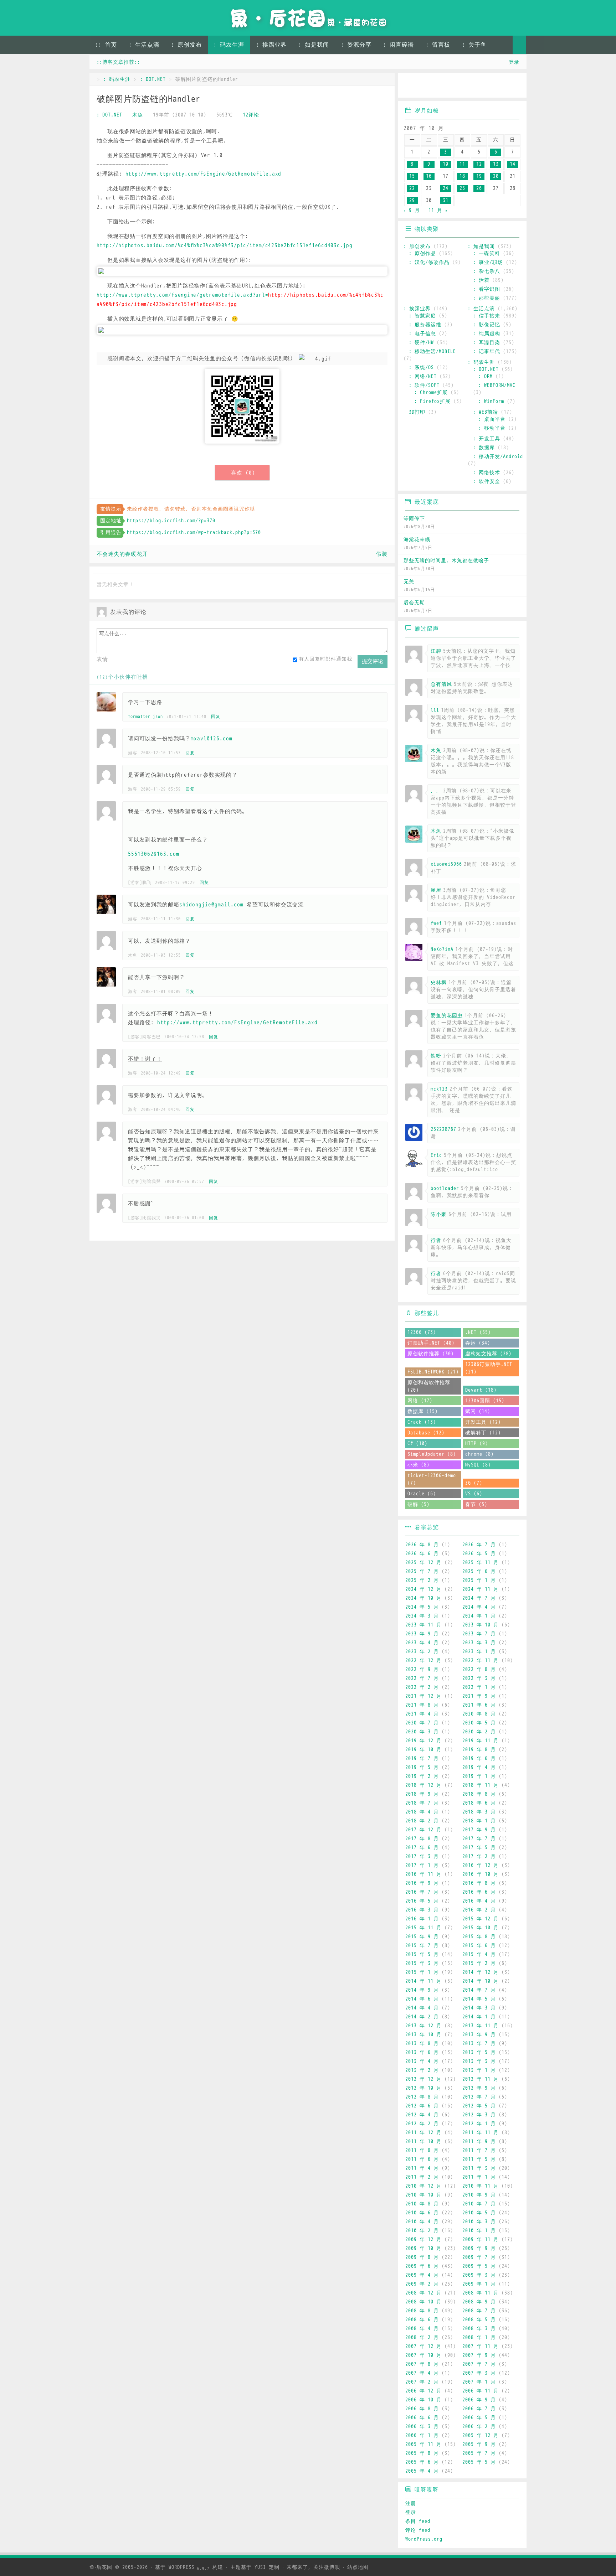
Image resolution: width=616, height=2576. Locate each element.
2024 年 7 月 (479, 1598)
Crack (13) (422, 1422)
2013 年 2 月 (422, 2070)
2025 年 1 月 (479, 1580)
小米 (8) (419, 1465)
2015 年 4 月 (479, 1954)
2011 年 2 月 (422, 2177)
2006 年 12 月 (423, 2391)
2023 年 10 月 (481, 1625)
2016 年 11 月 (423, 1874)
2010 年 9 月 (479, 2195)
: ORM (486, 376)
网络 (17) (420, 1401)
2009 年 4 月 (422, 2275)
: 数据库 (484, 448)
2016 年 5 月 (422, 1901)
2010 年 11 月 (481, 2186)
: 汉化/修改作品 (429, 262)
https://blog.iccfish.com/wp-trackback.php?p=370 (194, 532)
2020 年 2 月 (479, 1732)
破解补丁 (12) (483, 1433)
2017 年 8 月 (422, 1839)
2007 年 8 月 (422, 2364)
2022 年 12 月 (423, 1661)
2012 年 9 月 (479, 2088)
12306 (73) (422, 1332)
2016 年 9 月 (422, 1883)
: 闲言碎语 (399, 45)
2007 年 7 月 (479, 2364)
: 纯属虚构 (487, 334)
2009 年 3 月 (479, 2275)
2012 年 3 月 (479, 2115)
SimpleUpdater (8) (432, 1454)
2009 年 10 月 (423, 2248)
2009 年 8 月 (422, 2257)
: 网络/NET (423, 376)
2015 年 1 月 (422, 1972)
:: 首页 (106, 45)
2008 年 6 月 (422, 2320)
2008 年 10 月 (423, 2302)
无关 (409, 582)
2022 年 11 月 (481, 1661)
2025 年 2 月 (422, 1580)
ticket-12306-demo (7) (432, 1479)
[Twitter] (473, 86)
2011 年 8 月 (422, 2150)
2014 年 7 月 (479, 1990)
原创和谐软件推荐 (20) (429, 1386)
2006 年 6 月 (422, 2418)
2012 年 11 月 (481, 2079)
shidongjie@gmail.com (211, 905)
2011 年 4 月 (422, 2168)
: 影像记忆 (487, 325)
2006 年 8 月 (422, 2409)
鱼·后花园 (101, 2567)
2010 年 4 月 (422, 2222)
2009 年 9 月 (479, 2248)
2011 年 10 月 (423, 2142)
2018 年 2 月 (422, 1821)
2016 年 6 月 (479, 1892)
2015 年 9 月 (422, 1937)
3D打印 (417, 412)
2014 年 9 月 (422, 1990)
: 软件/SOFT (424, 385)
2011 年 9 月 (479, 2142)
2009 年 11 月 (481, 2239)
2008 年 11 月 (481, 2293)
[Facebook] (494, 86)
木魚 (138, 115)
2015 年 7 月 (422, 1946)
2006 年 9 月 (479, 2400)
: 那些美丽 (487, 298)
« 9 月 (412, 210)
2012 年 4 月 (422, 2115)
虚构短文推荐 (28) (488, 1354)
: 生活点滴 (144, 45)
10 (446, 164)
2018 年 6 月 (479, 1803)
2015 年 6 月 (479, 1946)
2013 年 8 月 (422, 2044)
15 (412, 176)
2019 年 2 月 (422, 1776)
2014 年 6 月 (422, 1999)
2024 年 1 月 (479, 1616)
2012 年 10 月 (423, 2088)
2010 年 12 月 (423, 2186)
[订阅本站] (514, 86)
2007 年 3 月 (479, 2373)
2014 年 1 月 (479, 2017)
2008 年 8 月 (422, 2311)
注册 (411, 2503)
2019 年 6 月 (479, 1758)
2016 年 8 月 (479, 1883)
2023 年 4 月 (422, 1643)
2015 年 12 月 (481, 1919)
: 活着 (481, 280)
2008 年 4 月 (422, 2329)
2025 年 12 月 (423, 1563)
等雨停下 (414, 519)
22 (412, 188)
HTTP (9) (477, 1444)
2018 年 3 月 (479, 1812)
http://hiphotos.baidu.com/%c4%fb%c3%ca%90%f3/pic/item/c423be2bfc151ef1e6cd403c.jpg (225, 245)
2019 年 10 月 (423, 1750)
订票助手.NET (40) (431, 1343)
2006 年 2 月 (479, 2427)
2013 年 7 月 (479, 2044)
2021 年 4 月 (422, 1714)
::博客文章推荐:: (118, 62)
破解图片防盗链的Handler (148, 99)
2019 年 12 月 (423, 1741)
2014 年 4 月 (422, 2008)
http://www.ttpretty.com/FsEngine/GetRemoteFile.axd (204, 174)
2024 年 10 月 (423, 1598)
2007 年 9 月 (479, 2355)
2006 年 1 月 (422, 2435)
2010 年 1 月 (479, 2231)
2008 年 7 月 (479, 2311)
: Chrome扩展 (431, 392)
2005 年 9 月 (479, 2444)
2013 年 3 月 (479, 2061)
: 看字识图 (487, 289)
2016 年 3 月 (422, 1910)
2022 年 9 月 (422, 1669)
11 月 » (438, 210)
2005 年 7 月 (479, 2453)
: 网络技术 (487, 473)
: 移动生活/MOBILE (432, 351)
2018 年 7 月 (422, 1803)
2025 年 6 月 (479, 1571)
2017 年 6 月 (422, 1848)
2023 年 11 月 (423, 1625)
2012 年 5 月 (479, 2106)
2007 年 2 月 (422, 2382)
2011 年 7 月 (479, 2150)
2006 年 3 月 (422, 2427)
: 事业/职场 (488, 262)
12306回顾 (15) (485, 1401)
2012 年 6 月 (422, 2106)
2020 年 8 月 (479, 1714)
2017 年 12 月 (423, 1830)
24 (446, 188)
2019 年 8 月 (479, 1750)
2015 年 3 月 (422, 1963)
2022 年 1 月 (479, 1687)
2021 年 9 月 (479, 1696)
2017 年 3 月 (422, 1856)
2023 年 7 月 (479, 1634)
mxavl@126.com (212, 739)
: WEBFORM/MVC (497, 385)
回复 (216, 717)
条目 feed (418, 2521)
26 (479, 188)
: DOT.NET (153, 79)
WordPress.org (424, 2539)
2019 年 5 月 (422, 1767)
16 (429, 176)
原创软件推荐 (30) (431, 1354)
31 (446, 200)
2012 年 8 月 (422, 2097)
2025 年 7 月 (422, 1571)
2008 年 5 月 (479, 2320)
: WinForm (491, 401)
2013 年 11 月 (481, 2026)
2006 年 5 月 (479, 2418)
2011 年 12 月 (423, 2133)
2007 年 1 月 (479, 2382)
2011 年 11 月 (481, 2133)
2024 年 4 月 (479, 1607)
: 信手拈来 (487, 316)
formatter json (145, 717)
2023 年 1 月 (479, 1652)
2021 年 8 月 (422, 1705)
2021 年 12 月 (423, 1696)
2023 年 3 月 (479, 1643)
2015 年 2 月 (479, 1963)
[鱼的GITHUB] (432, 86)
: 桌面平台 (492, 419)
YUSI (260, 2567)
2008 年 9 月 (479, 2302)
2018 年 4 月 (422, 1812)
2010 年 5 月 (479, 2213)
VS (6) (474, 1494)
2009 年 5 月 (479, 2266)
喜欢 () (243, 473)
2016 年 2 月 (479, 1910)
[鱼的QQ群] (452, 86)
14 (513, 164)
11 (462, 164)
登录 (514, 62)
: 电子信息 (422, 334)
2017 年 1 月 (422, 1865)
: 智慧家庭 (422, 316)
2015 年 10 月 (481, 1928)
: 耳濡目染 (487, 343)
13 (496, 164)
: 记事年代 (487, 351)
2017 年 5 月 (479, 1848)
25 (462, 188)
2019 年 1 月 (479, 1776)
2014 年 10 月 (481, 1981)
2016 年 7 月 (422, 1892)
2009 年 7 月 (479, 2257)
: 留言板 (438, 45)
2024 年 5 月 (422, 1607)
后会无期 (414, 603)
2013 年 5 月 (479, 2052)
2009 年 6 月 (422, 2266)
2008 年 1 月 (479, 2337)
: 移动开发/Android (498, 457)
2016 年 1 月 (422, 1919)
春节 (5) (476, 1504)
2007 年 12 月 (423, 2346)
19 (479, 176)
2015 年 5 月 (422, 1954)
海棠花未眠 (417, 540)
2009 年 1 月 (479, 2284)
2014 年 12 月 (481, 1972)
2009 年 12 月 (423, 2239)
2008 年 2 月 (422, 2337)
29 (412, 200)
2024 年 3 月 (422, 1616)
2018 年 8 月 (479, 1794)
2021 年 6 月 (479, 1705)
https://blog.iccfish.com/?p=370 (171, 521)
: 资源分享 (356, 45)
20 (496, 176)
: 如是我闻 (314, 45)
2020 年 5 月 (479, 1723)
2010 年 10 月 (423, 2195)
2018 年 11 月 (481, 1785)
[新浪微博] (411, 86)
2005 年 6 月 (422, 2462)
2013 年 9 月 (479, 2035)
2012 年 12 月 (423, 2079)
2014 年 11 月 (423, 1981)
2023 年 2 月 (422, 1652)
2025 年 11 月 (481, 1563)
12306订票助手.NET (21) (489, 1368)
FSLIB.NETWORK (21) (433, 1372)
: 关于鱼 (474, 45)
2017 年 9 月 (479, 1830)
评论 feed (418, 2530)
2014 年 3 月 (479, 2008)
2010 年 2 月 (422, 2231)
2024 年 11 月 (481, 1589)
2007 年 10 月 (423, 2355)
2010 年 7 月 (479, 2204)
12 (479, 164)
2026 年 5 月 (479, 1554)
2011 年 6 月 (422, 2159)
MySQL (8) (478, 1465)
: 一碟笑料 (487, 254)
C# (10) (417, 1444)
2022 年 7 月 (422, 1678)
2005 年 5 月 (479, 2462)
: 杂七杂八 (487, 271)
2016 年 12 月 (481, 1865)
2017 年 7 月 (479, 1839)
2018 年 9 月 (422, 1794)
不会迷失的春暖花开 (122, 554)
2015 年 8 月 (479, 1937)
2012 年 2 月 (422, 2124)
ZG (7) (474, 1483)
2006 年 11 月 (481, 2391)
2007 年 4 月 (422, 2373)
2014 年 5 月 (479, 1999)
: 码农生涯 (229, 45)
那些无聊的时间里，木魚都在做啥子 (446, 561)
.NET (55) (478, 1332)
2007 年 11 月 (481, 2346)
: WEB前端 (486, 412)
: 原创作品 (422, 254)
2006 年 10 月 (423, 2400)
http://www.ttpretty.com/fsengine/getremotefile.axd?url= (182, 295)
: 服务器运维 (425, 325)
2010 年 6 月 (422, 2213)
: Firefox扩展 (432, 401)
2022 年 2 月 (422, 1687)
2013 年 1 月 (479, 2070)
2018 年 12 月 (423, 1785)
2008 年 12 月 (423, 2293)
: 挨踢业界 (271, 45)
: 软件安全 (487, 482)
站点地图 (358, 2567)
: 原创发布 (186, 45)
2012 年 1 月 (479, 2124)
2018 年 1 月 (479, 1821)
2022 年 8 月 (479, 1669)
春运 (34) (478, 1343)
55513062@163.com (154, 854)
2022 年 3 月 (479, 1678)
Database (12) (426, 1433)
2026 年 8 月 (422, 1545)
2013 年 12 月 (423, 2026)
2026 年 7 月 (479, 1545)
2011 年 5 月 (479, 2159)
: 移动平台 (492, 428)
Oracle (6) (422, 1494)
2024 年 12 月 (423, 1589)
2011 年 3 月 (479, 2168)
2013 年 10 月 (423, 2035)
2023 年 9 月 (422, 1634)
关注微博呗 (327, 2567)
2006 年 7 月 (479, 2409)
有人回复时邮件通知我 (325, 659)
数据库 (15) (423, 1411)
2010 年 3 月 (479, 2222)
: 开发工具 (487, 439)
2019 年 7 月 (422, 1758)
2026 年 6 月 (422, 1554)
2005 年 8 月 (422, 2453)
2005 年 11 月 (423, 2444)
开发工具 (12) (483, 1422)
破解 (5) (419, 1504)
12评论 (251, 115)
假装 (382, 554)
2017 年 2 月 (479, 1856)
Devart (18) (481, 1390)
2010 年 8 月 (422, 2204)
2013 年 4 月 (422, 2061)
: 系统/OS (421, 368)
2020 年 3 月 (422, 1732)
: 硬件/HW (421, 343)
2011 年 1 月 (479, 2177)
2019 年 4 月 (479, 1767)
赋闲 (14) (478, 1411)
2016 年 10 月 (481, 1874)
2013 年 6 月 (422, 2052)
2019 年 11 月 (481, 1741)
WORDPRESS (189, 2567)
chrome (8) (479, 1454)
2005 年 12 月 (481, 2435)
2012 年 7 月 (479, 2097)
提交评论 (373, 661)
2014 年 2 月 (422, 2017)
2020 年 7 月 (422, 1723)
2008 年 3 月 (479, 2329)
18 (462, 176)
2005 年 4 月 (422, 2471)
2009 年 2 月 (422, 2284)
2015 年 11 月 (423, 1928)
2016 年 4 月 (479, 1901)
